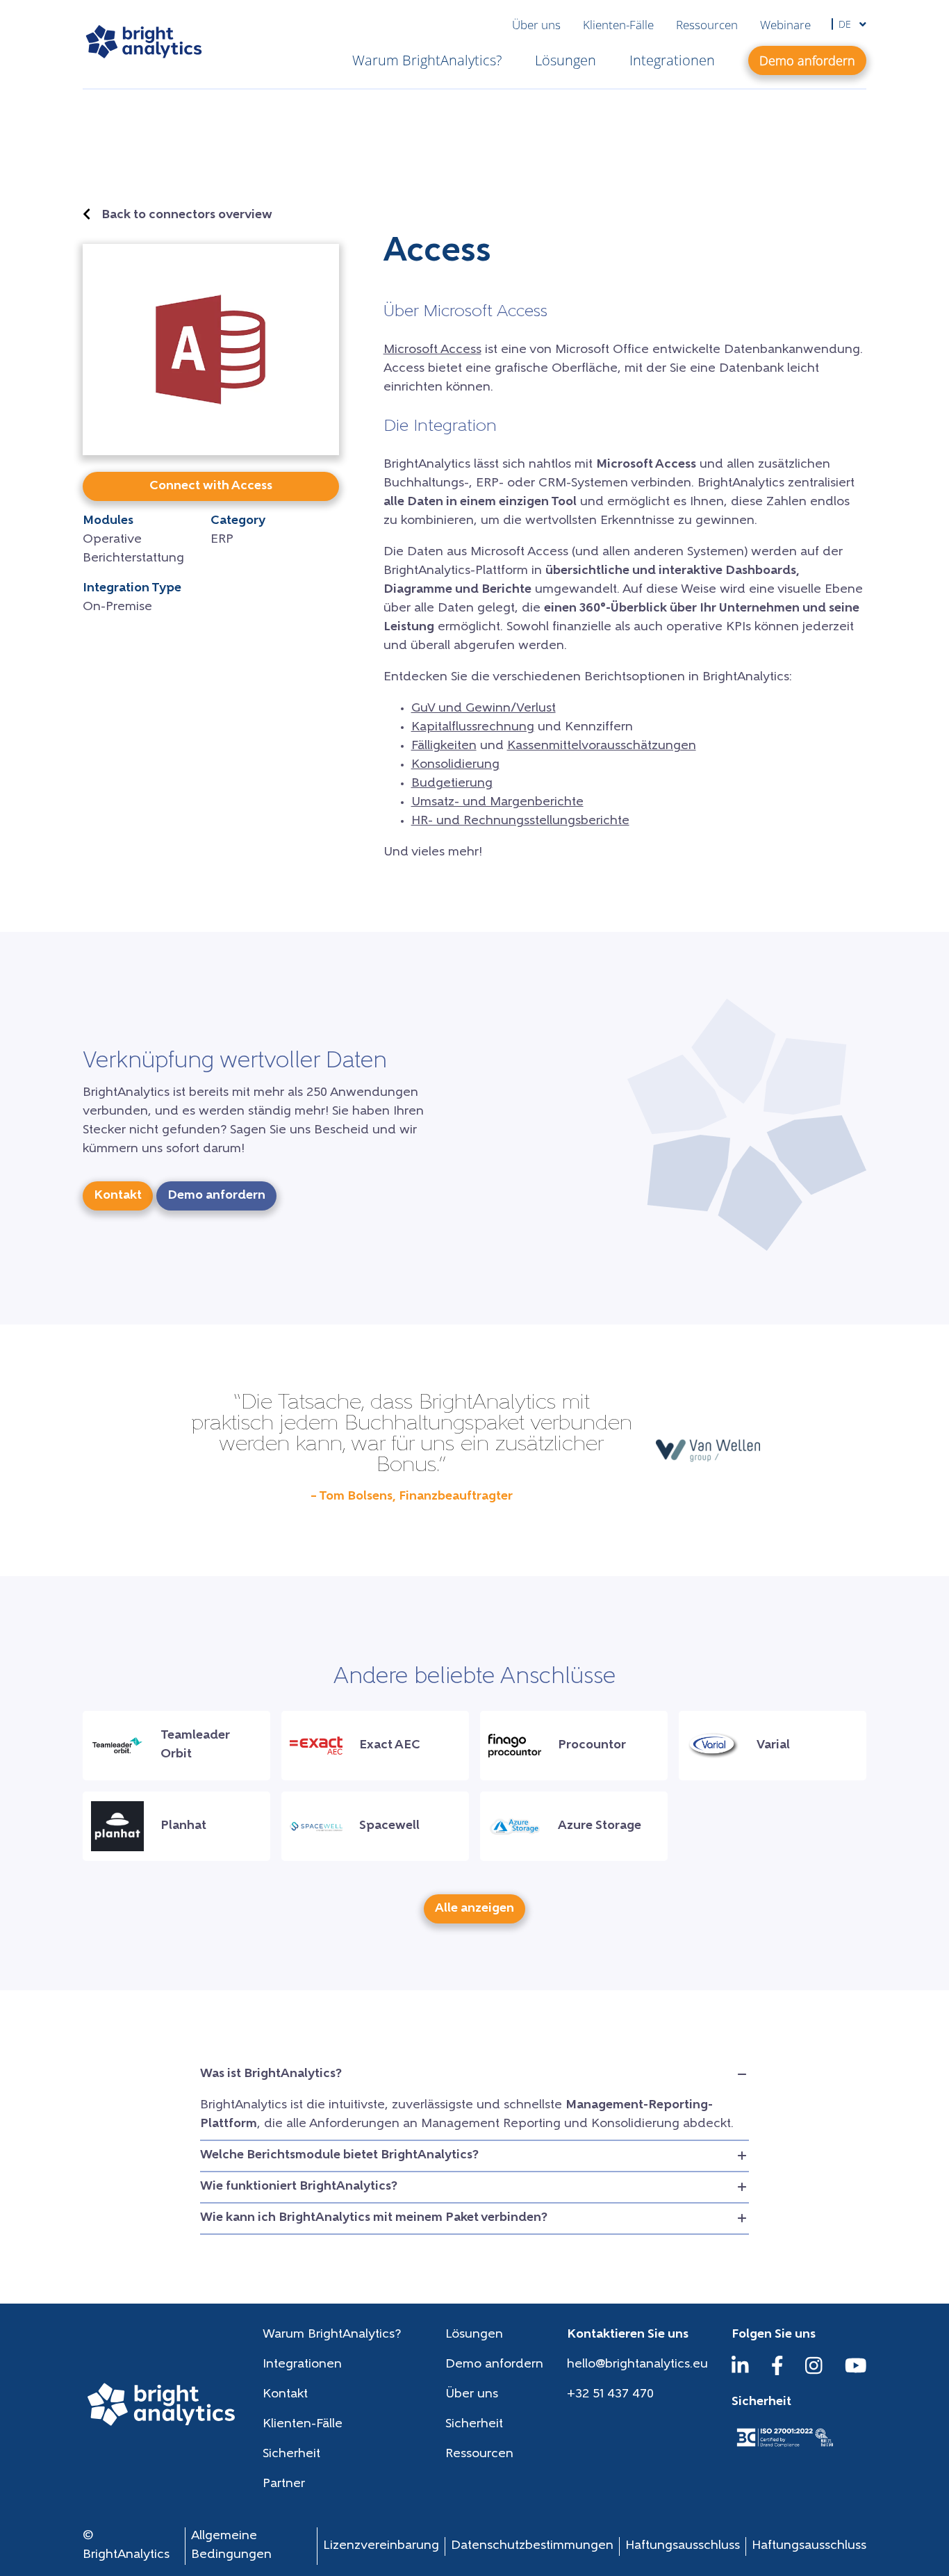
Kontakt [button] (118, 1196)
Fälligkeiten (444, 746)
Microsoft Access (432, 350)
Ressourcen (707, 25)
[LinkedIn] (740, 2372)
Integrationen (672, 60)
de (846, 24)
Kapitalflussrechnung (473, 728)
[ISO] (784, 2448)
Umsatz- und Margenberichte (497, 803)
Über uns (536, 25)
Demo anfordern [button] (807, 60)
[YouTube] (856, 2372)
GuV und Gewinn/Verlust (484, 709)
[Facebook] (777, 2372)
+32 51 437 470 (610, 2395)
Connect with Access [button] (211, 486)
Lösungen (566, 60)
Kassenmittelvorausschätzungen (602, 746)
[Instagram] (814, 2372)
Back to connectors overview (187, 215)
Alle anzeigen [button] (474, 1909)
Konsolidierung (455, 765)
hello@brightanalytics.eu (637, 2365)
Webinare (785, 25)
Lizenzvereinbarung (381, 2546)
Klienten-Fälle (618, 25)
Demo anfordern (494, 2365)
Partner (284, 2484)
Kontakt (285, 2395)
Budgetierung (452, 784)
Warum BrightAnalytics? (427, 60)
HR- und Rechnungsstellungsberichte (520, 821)
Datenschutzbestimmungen (532, 2546)
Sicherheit (474, 2425)
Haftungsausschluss (683, 2546)
